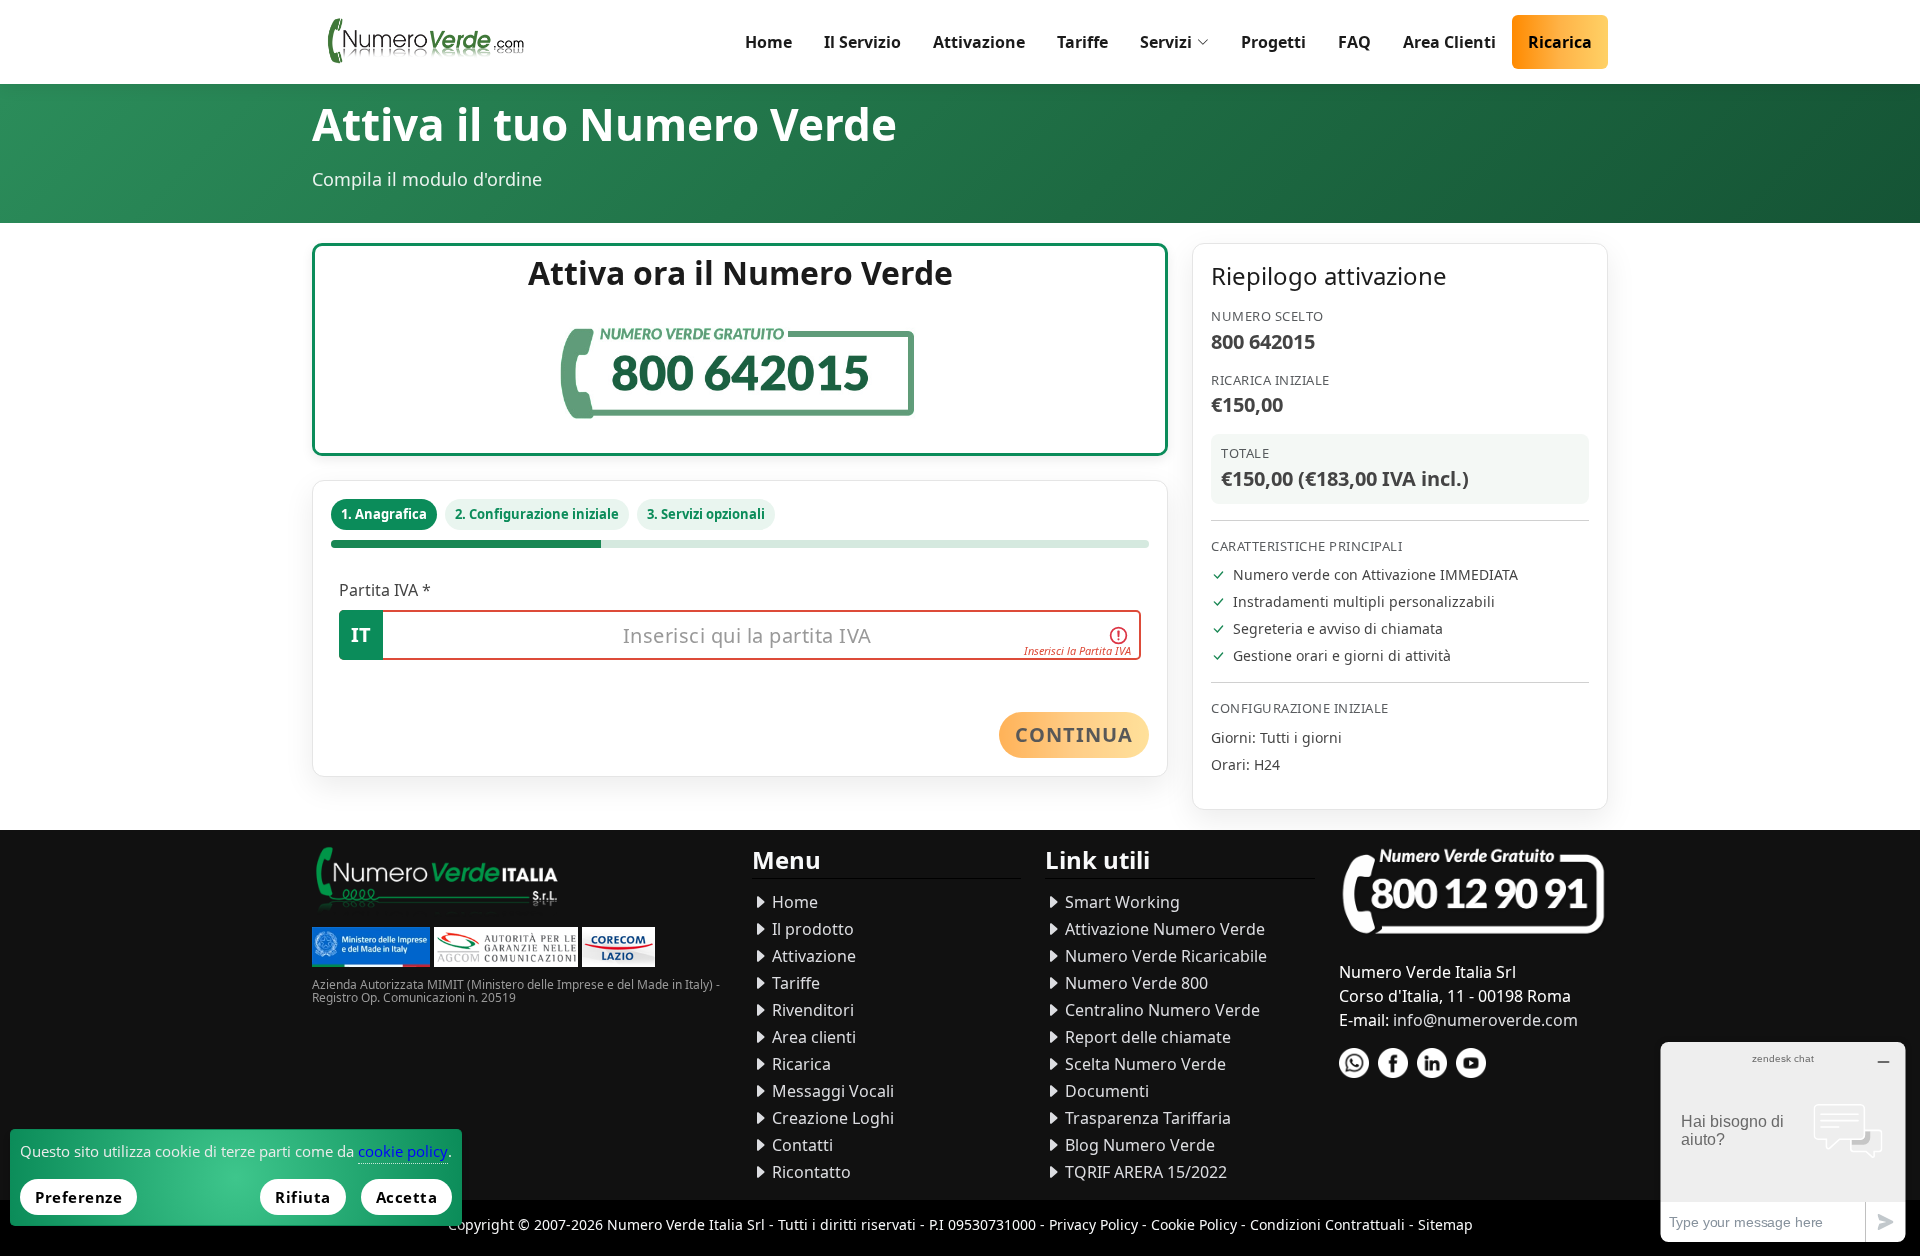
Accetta (407, 1197)
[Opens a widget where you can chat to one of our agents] (1783, 1141)
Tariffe (1082, 42)
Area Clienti (1449, 42)
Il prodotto (811, 929)
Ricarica (1560, 42)
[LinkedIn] (1432, 1063)
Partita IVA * (385, 590)
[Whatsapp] (1354, 1063)
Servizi (1166, 42)
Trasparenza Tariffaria (1146, 1118)
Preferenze (78, 1197)
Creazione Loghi (831, 1118)
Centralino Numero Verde (1160, 1010)
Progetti (1273, 42)
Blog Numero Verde (1138, 1145)
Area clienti (812, 1037)
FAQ (1354, 42)
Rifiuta (303, 1197)
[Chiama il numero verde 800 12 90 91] (1473, 892)
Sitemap (1445, 1224)
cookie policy (403, 1151)
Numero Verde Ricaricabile (1164, 956)
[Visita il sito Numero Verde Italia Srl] (437, 883)
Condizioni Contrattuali (1327, 1224)
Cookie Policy (1194, 1224)
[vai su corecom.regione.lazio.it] (618, 949)
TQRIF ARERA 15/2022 (1144, 1172)
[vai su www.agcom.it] (506, 949)
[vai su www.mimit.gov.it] (371, 949)
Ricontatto (809, 1172)
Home (768, 42)
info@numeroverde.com (1485, 1020)
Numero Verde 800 (1134, 983)
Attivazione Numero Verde (1163, 929)
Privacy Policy (1093, 1224)
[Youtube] (1471, 1063)
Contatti (800, 1145)
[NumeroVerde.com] (431, 42)
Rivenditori (811, 1010)
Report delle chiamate (1146, 1037)
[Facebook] (1393, 1063)
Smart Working (1120, 902)
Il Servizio (862, 42)
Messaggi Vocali (831, 1091)
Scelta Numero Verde (1143, 1064)
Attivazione (979, 42)
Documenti (1105, 1091)
